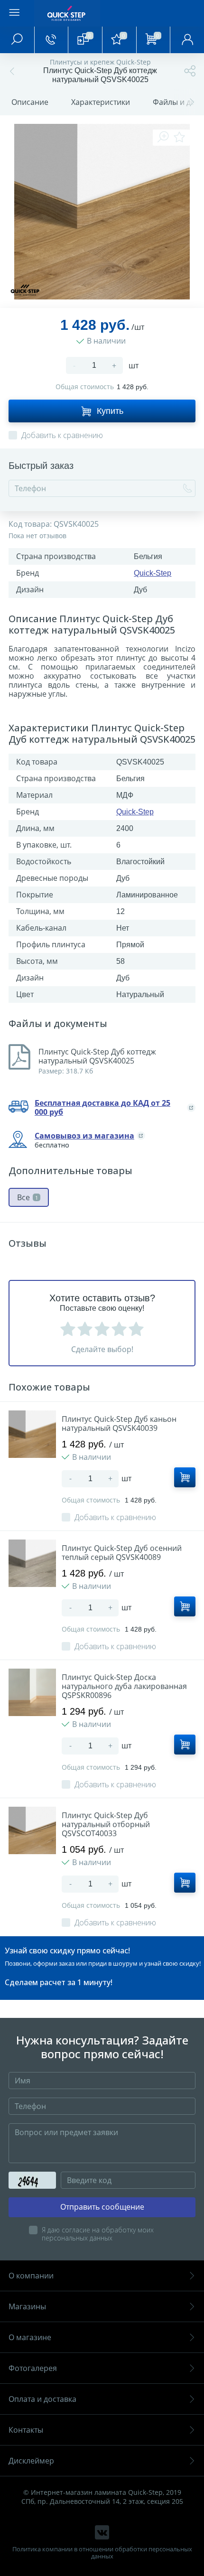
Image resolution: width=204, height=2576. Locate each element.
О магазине (30, 2337)
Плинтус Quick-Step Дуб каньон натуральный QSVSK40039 (119, 1424)
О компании (31, 2276)
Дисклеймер (31, 2461)
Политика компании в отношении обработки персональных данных (102, 2553)
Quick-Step (153, 573)
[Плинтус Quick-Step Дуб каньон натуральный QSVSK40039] (32, 1434)
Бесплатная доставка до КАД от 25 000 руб (102, 1108)
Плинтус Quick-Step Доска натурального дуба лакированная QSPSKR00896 (124, 1686)
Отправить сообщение (102, 2207)
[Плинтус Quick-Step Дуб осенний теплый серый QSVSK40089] (32, 1563)
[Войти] (187, 40)
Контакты (26, 2430)
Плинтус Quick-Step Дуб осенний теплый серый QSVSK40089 (122, 1553)
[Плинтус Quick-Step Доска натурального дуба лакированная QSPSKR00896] (32, 1692)
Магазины (27, 2306)
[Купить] (185, 1477)
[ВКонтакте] (102, 2532)
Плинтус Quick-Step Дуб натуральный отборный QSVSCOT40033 (106, 1825)
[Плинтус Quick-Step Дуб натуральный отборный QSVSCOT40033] (32, 1830)
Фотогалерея (33, 2368)
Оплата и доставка (42, 2399)
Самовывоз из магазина (84, 1136)
